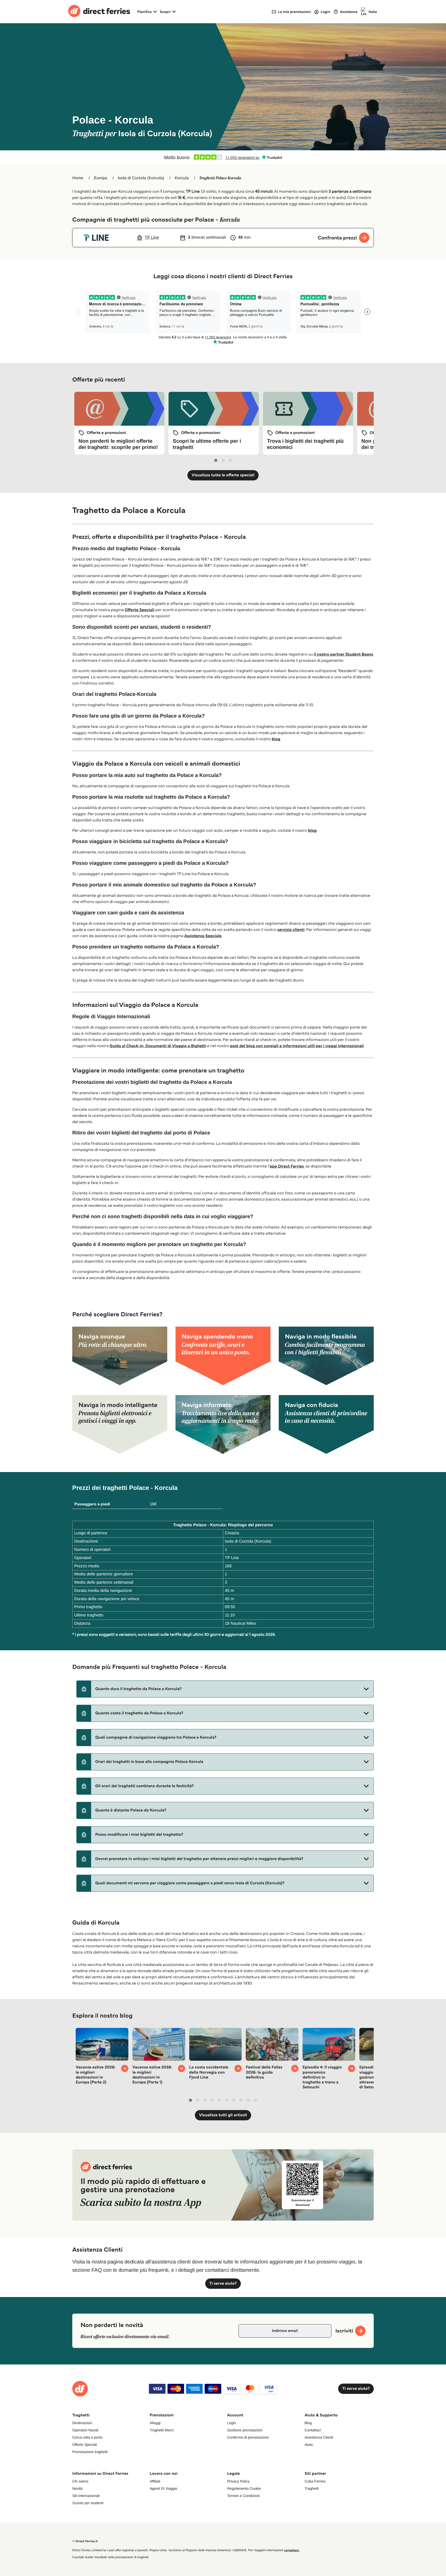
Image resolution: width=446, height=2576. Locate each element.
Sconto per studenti (88, 2503)
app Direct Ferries (287, 1166)
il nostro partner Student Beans (343, 654)
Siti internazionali (86, 2496)
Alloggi (155, 2423)
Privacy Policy (238, 2481)
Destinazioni (82, 2423)
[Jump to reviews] (223, 157)
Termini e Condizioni (243, 2496)
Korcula (182, 178)
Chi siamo (80, 2481)
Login (232, 2423)
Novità (77, 2488)
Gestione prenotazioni (245, 2430)
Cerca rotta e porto (87, 2437)
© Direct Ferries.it (85, 2541)
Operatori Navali (85, 2430)
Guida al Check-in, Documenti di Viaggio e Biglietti (158, 1046)
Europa (101, 178)
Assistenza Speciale (203, 936)
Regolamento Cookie (244, 2488)
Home (78, 178)
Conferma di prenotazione (248, 2437)
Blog (308, 2423)
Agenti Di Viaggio (164, 2488)
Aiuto (309, 2445)
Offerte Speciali (140, 610)
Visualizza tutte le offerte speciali (223, 475)
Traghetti (312, 2488)
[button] (225, 1689)
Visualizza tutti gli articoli (223, 2115)
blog (276, 739)
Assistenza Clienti (319, 2437)
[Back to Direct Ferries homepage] (99, 12)
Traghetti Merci (162, 2430)
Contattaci (313, 2430)
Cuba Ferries (315, 2481)
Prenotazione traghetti (90, 2452)
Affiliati (155, 2481)
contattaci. (292, 2550)
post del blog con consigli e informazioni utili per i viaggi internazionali (297, 1046)
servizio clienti (291, 930)
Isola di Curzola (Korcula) (141, 178)
